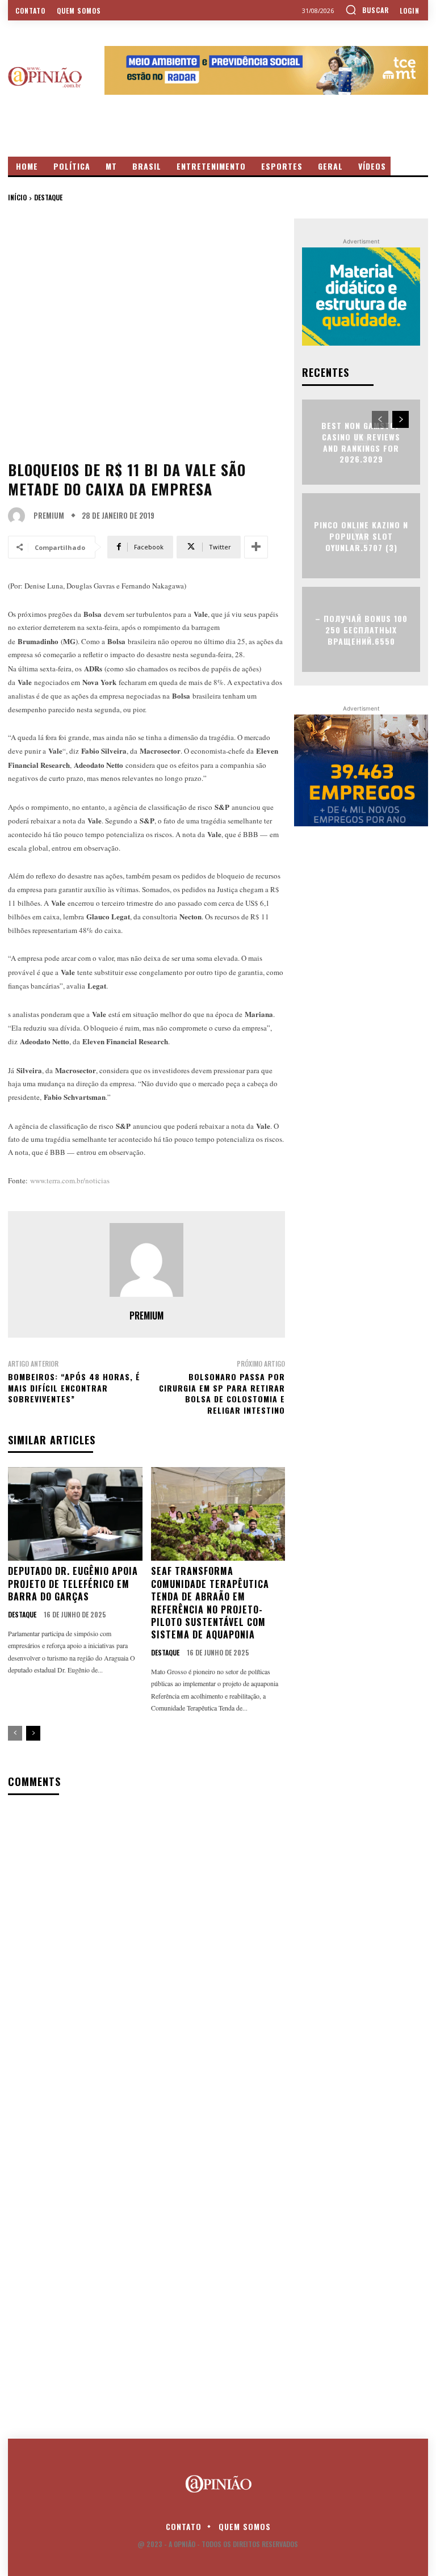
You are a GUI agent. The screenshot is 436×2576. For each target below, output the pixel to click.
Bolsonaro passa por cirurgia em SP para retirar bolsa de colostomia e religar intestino (222, 1393)
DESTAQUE (48, 197)
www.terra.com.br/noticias (70, 1180)
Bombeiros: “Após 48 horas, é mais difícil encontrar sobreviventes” (74, 1388)
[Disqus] (146, 1951)
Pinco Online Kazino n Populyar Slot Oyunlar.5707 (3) (361, 536)
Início (17, 197)
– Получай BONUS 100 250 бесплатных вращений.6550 (361, 629)
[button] (367, 10)
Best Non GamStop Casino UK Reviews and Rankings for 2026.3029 (361, 442)
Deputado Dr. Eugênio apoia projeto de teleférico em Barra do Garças (73, 1584)
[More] (256, 547)
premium (49, 516)
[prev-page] (15, 1733)
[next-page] (33, 1733)
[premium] (19, 516)
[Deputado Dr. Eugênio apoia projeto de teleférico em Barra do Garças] (75, 1514)
